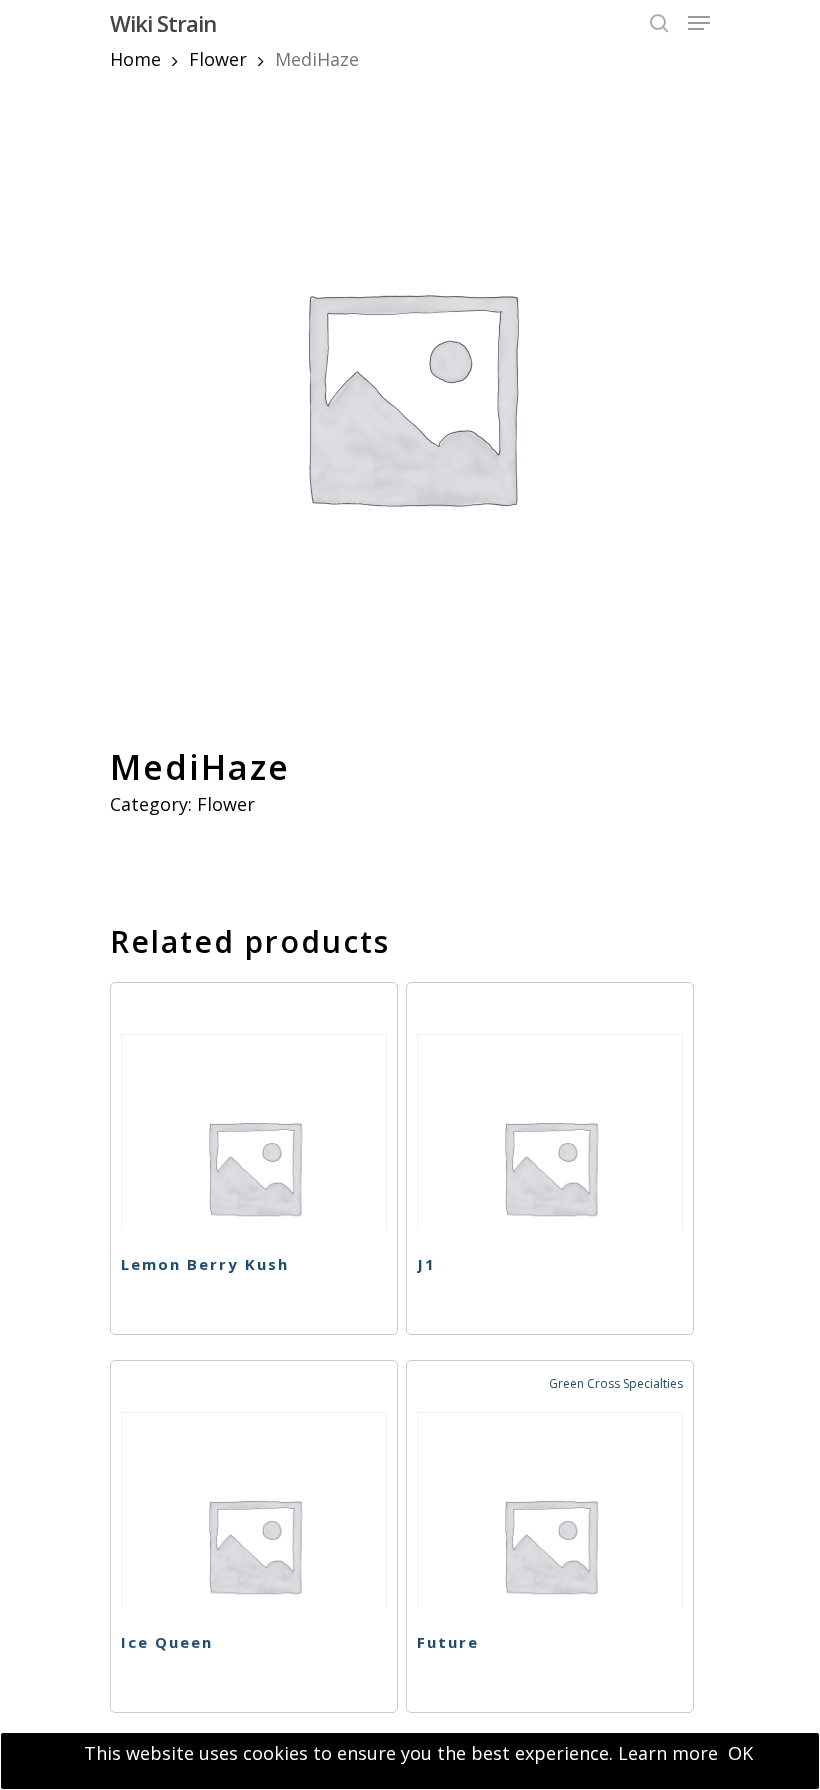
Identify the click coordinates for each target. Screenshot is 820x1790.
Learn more (668, 1753)
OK (740, 1753)
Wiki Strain (163, 23)
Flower (218, 59)
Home (135, 59)
